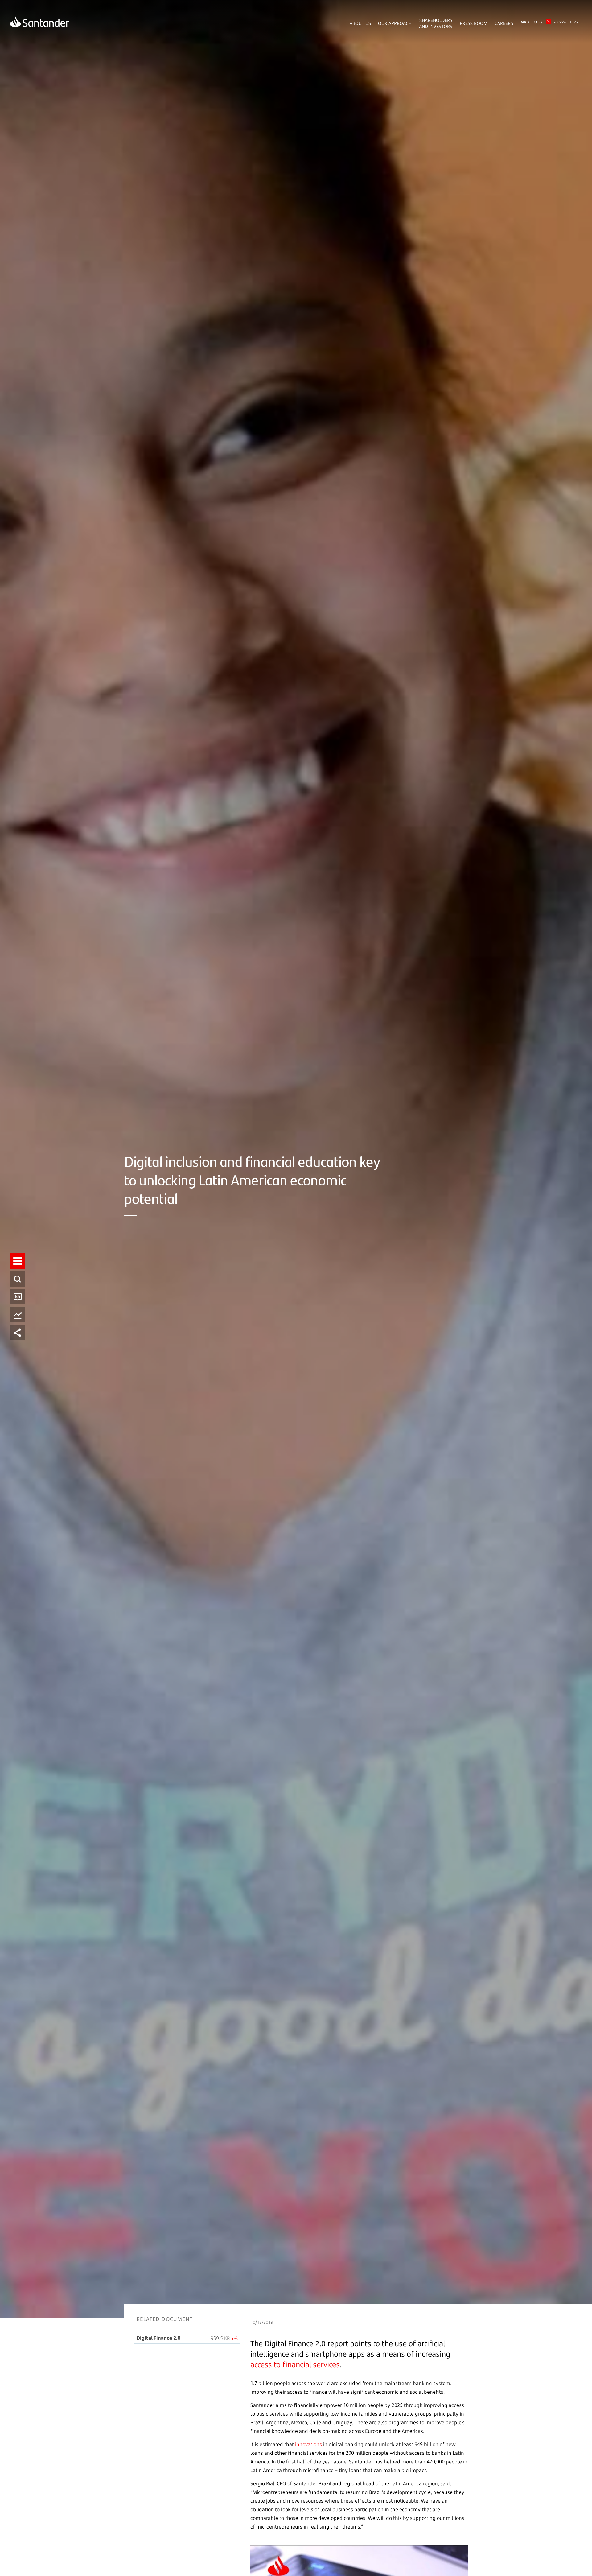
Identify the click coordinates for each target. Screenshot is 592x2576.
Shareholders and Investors (436, 23)
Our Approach (395, 23)
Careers (504, 23)
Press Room (474, 23)
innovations (308, 2444)
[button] (18, 1261)
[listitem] (18, 1261)
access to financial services (295, 2364)
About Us (360, 23)
